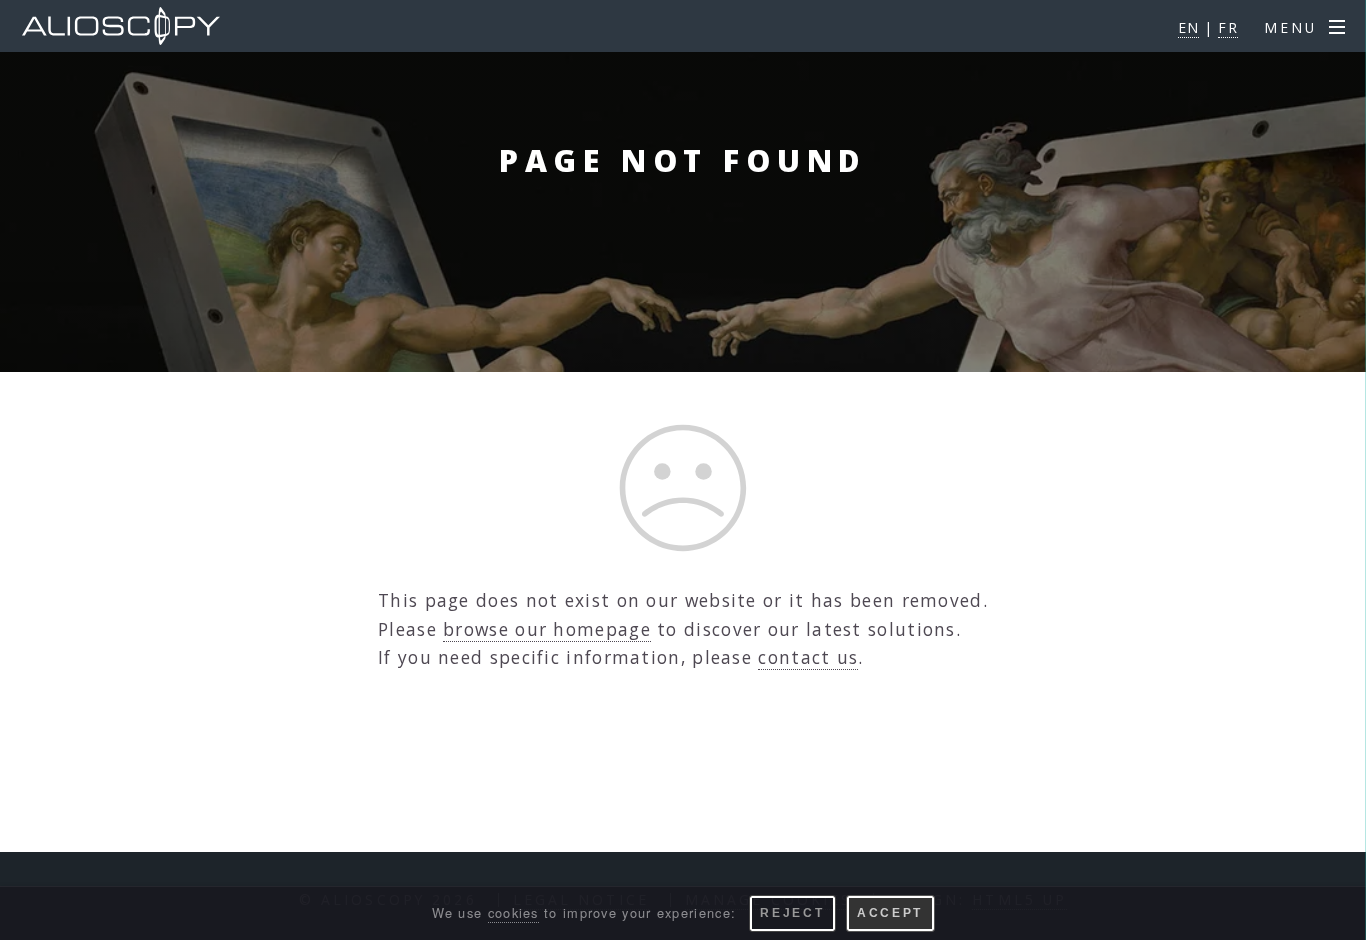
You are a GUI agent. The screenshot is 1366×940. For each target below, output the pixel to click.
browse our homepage (547, 629)
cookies (513, 912)
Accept (890, 913)
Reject (792, 913)
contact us (808, 657)
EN (1189, 27)
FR (1228, 27)
